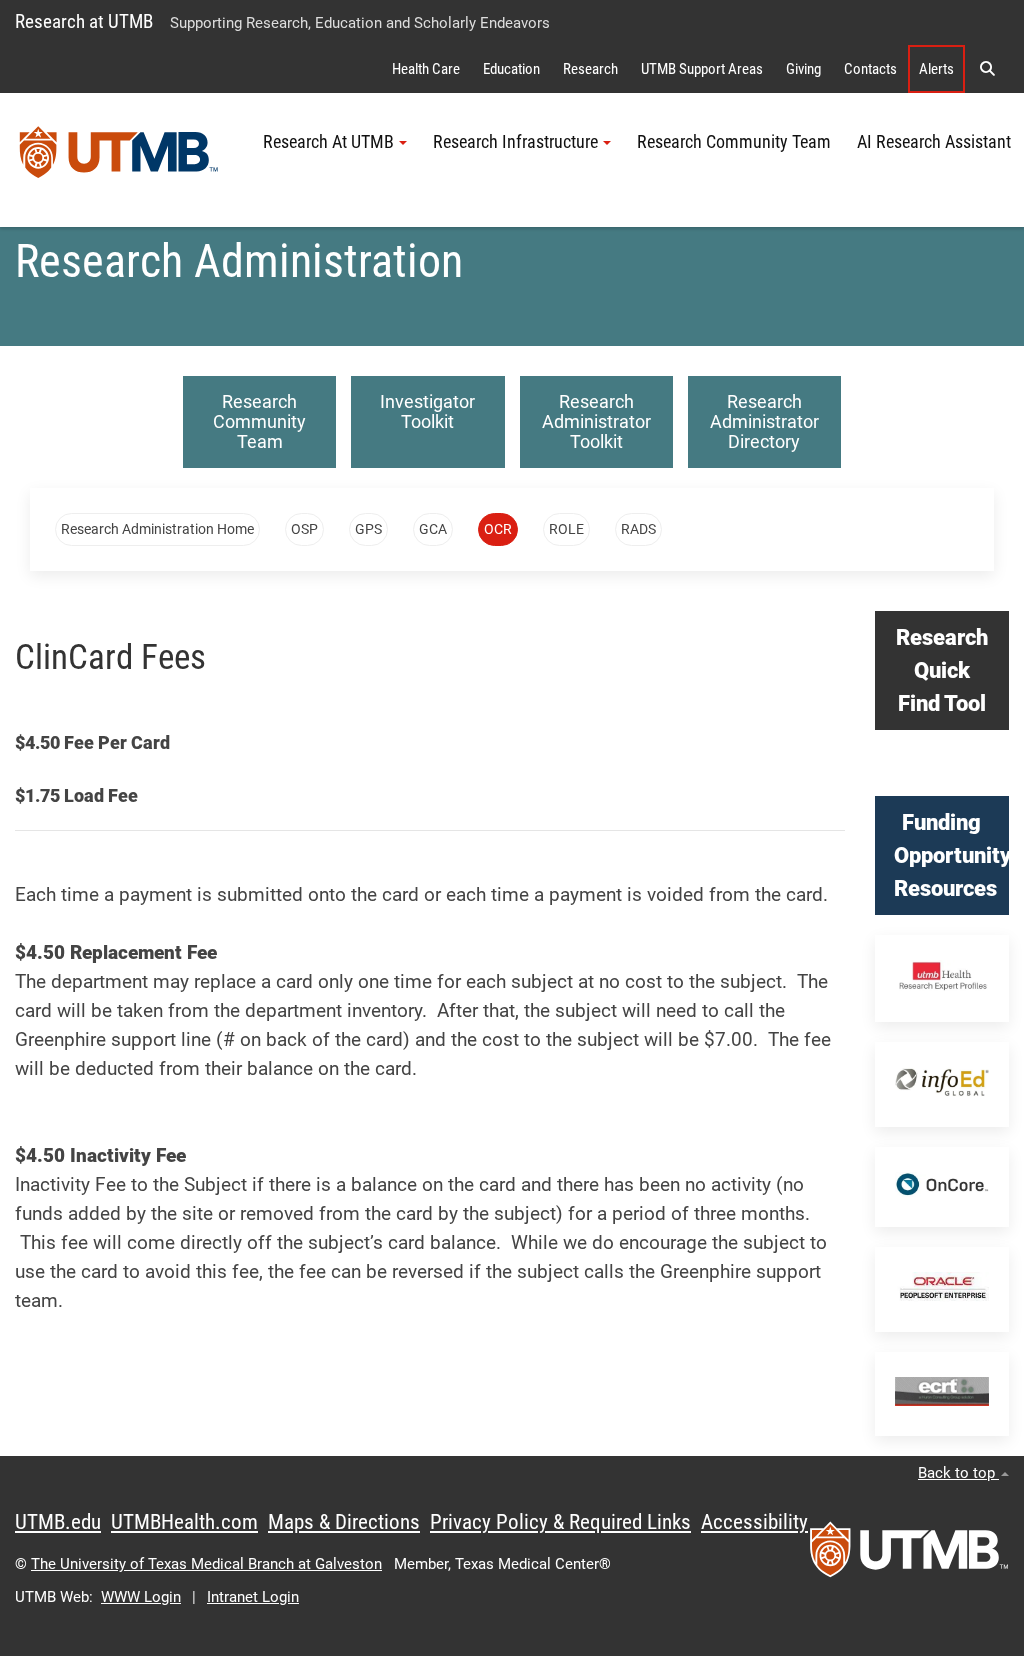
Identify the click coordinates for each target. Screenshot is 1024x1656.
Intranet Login (253, 1597)
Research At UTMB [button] (328, 142)
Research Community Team (734, 142)
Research (590, 69)
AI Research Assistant (934, 142)
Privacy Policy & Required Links (560, 1522)
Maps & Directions (344, 1522)
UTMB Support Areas (702, 69)
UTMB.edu (58, 1522)
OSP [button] (304, 529)
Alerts (936, 69)
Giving (803, 69)
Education (511, 69)
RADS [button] (638, 529)
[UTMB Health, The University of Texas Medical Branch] (909, 1556)
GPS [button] (368, 529)
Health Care (426, 69)
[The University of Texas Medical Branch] (119, 160)
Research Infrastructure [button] (515, 142)
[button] (987, 69)
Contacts (870, 69)
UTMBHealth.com (184, 1522)
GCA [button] (433, 529)
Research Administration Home (157, 529)
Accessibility (754, 1522)
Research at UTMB (84, 21)
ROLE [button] (566, 529)
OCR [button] (498, 529)
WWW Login (141, 1597)
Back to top (958, 1473)
